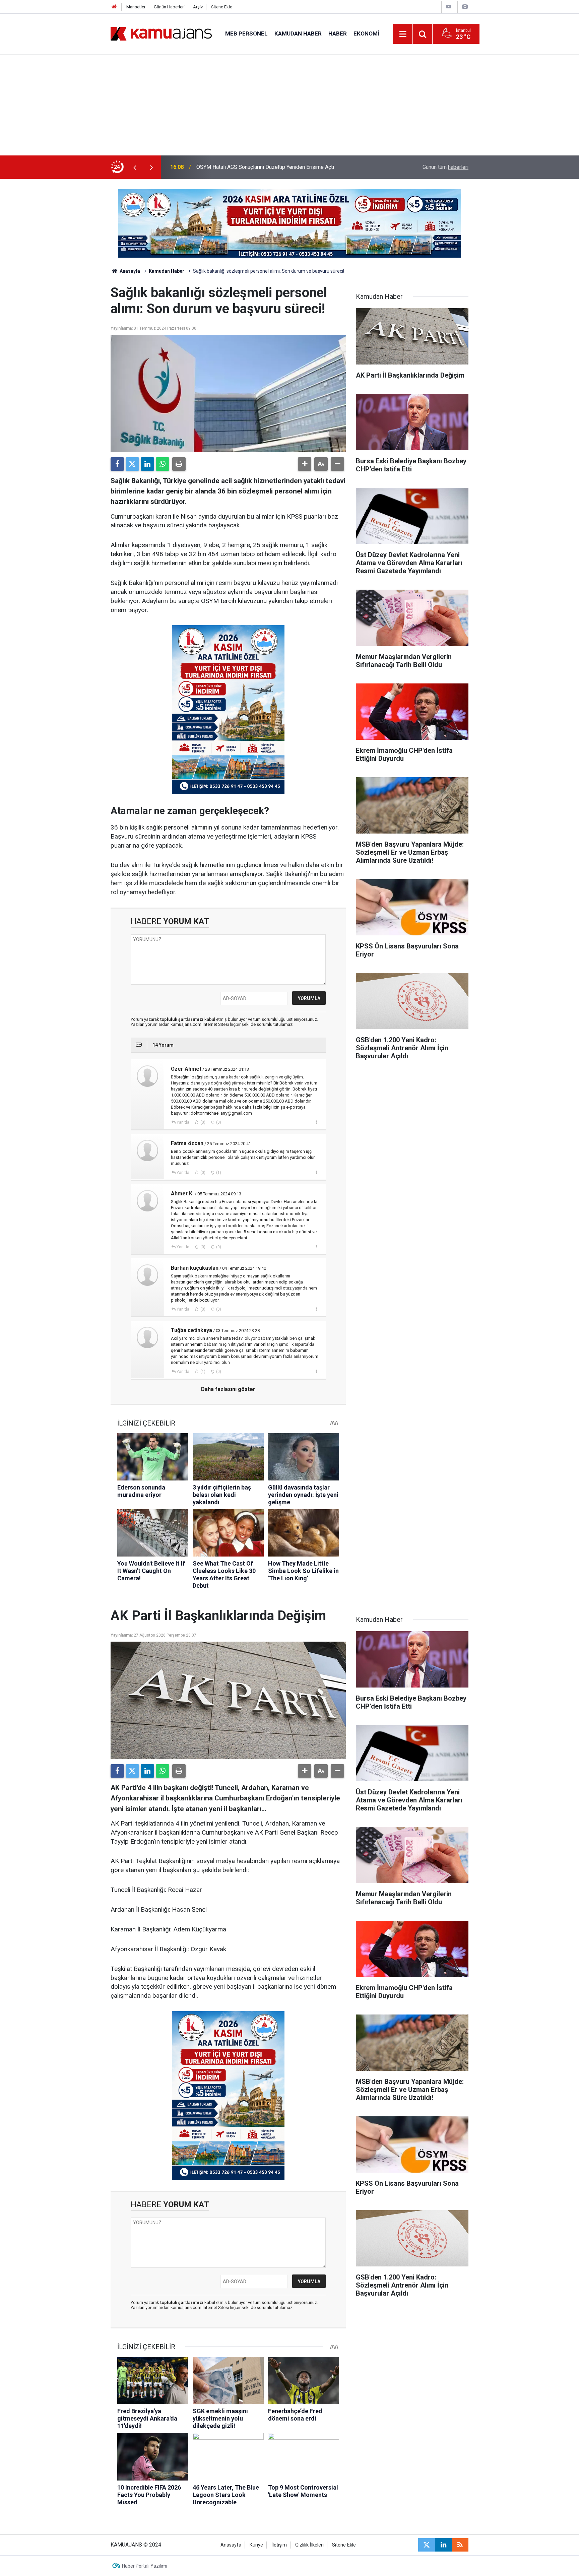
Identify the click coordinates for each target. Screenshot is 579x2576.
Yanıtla (183, 1122)
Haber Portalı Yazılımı (145, 2566)
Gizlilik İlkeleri (309, 2545)
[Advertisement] (289, 105)
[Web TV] (449, 7)
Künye (256, 2545)
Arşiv (198, 7)
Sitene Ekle (222, 7)
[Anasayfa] (114, 7)
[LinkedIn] (147, 464)
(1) (218, 1173)
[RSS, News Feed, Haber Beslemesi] (460, 2545)
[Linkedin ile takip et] (443, 2545)
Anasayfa (129, 271)
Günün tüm (445, 167)
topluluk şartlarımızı (182, 1019)
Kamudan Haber (298, 34)
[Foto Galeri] (465, 7)
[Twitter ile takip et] (427, 2545)
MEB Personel (246, 34)
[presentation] (135, 167)
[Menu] (403, 34)
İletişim (279, 2545)
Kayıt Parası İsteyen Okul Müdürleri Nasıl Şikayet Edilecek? (266, 167)
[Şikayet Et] (316, 1122)
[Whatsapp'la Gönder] (163, 464)
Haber (338, 34)
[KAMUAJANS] (161, 33)
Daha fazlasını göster (228, 1389)
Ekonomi (366, 34)
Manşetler (136, 7)
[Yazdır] (179, 464)
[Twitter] (132, 464)
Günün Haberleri (169, 7)
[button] (305, 464)
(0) (202, 1122)
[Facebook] (117, 464)
